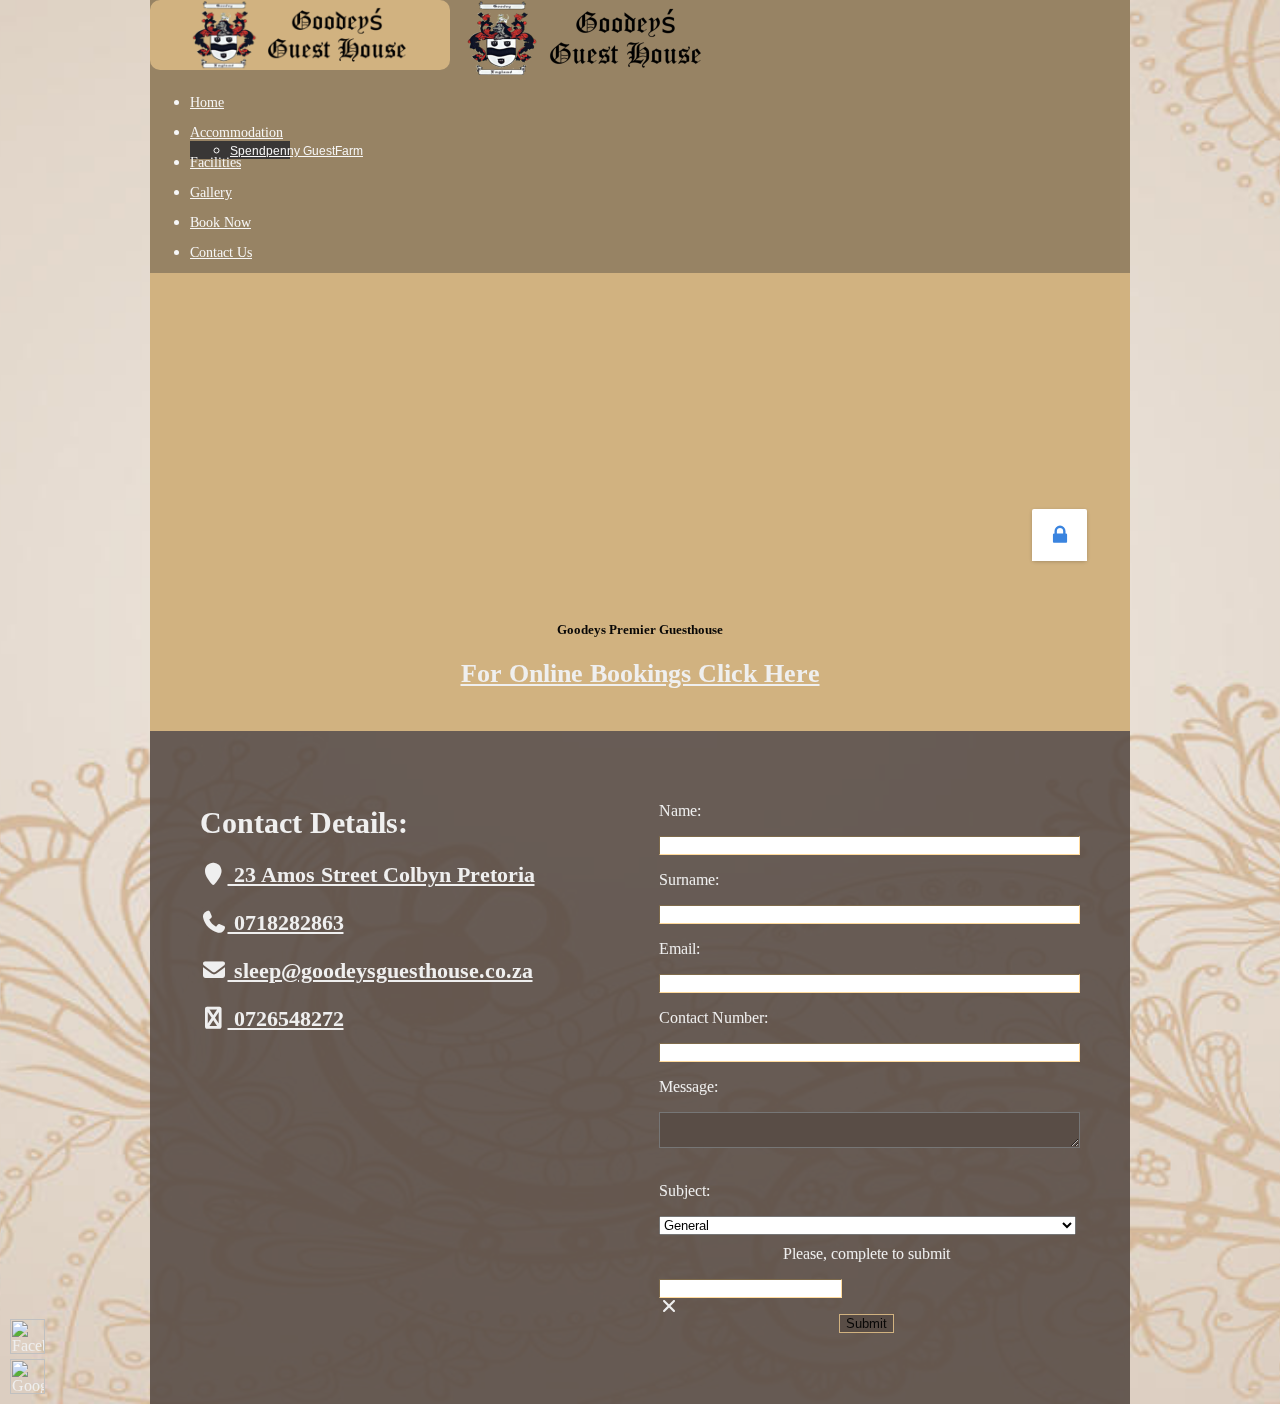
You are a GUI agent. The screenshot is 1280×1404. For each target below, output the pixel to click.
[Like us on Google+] (27, 1376)
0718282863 (286, 922)
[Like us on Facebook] (27, 1336)
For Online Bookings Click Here (640, 673)
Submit (866, 1323)
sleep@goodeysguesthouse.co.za (380, 970)
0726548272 (286, 1018)
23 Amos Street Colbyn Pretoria (381, 874)
